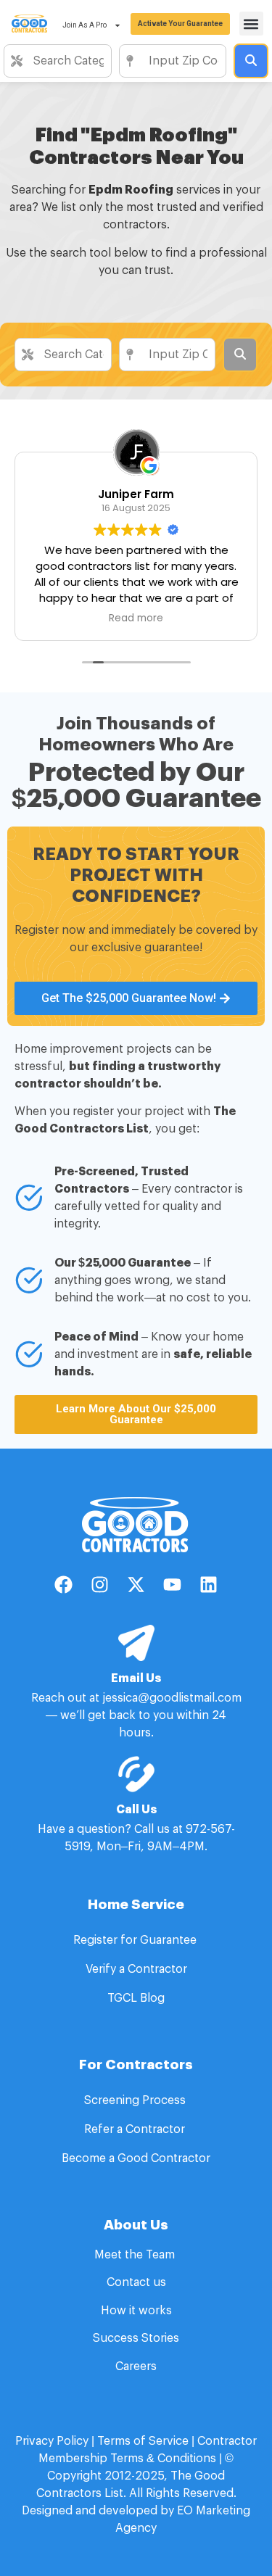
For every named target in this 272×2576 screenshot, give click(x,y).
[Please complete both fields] (251, 61)
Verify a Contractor (136, 1969)
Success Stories (136, 2338)
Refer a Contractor (136, 2129)
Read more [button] (83, 618)
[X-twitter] (136, 1585)
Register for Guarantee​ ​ (136, 1940)
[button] (251, 24)
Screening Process (136, 2100)
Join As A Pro (85, 25)
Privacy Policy (52, 2441)
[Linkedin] (209, 1585)
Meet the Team (136, 2255)
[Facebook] (64, 1585)
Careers (136, 2366)
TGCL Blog (136, 1998)
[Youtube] (173, 1585)
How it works (136, 2311)
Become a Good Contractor (136, 2158)
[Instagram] (100, 1585)
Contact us (136, 2282)
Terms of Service (143, 2441)
